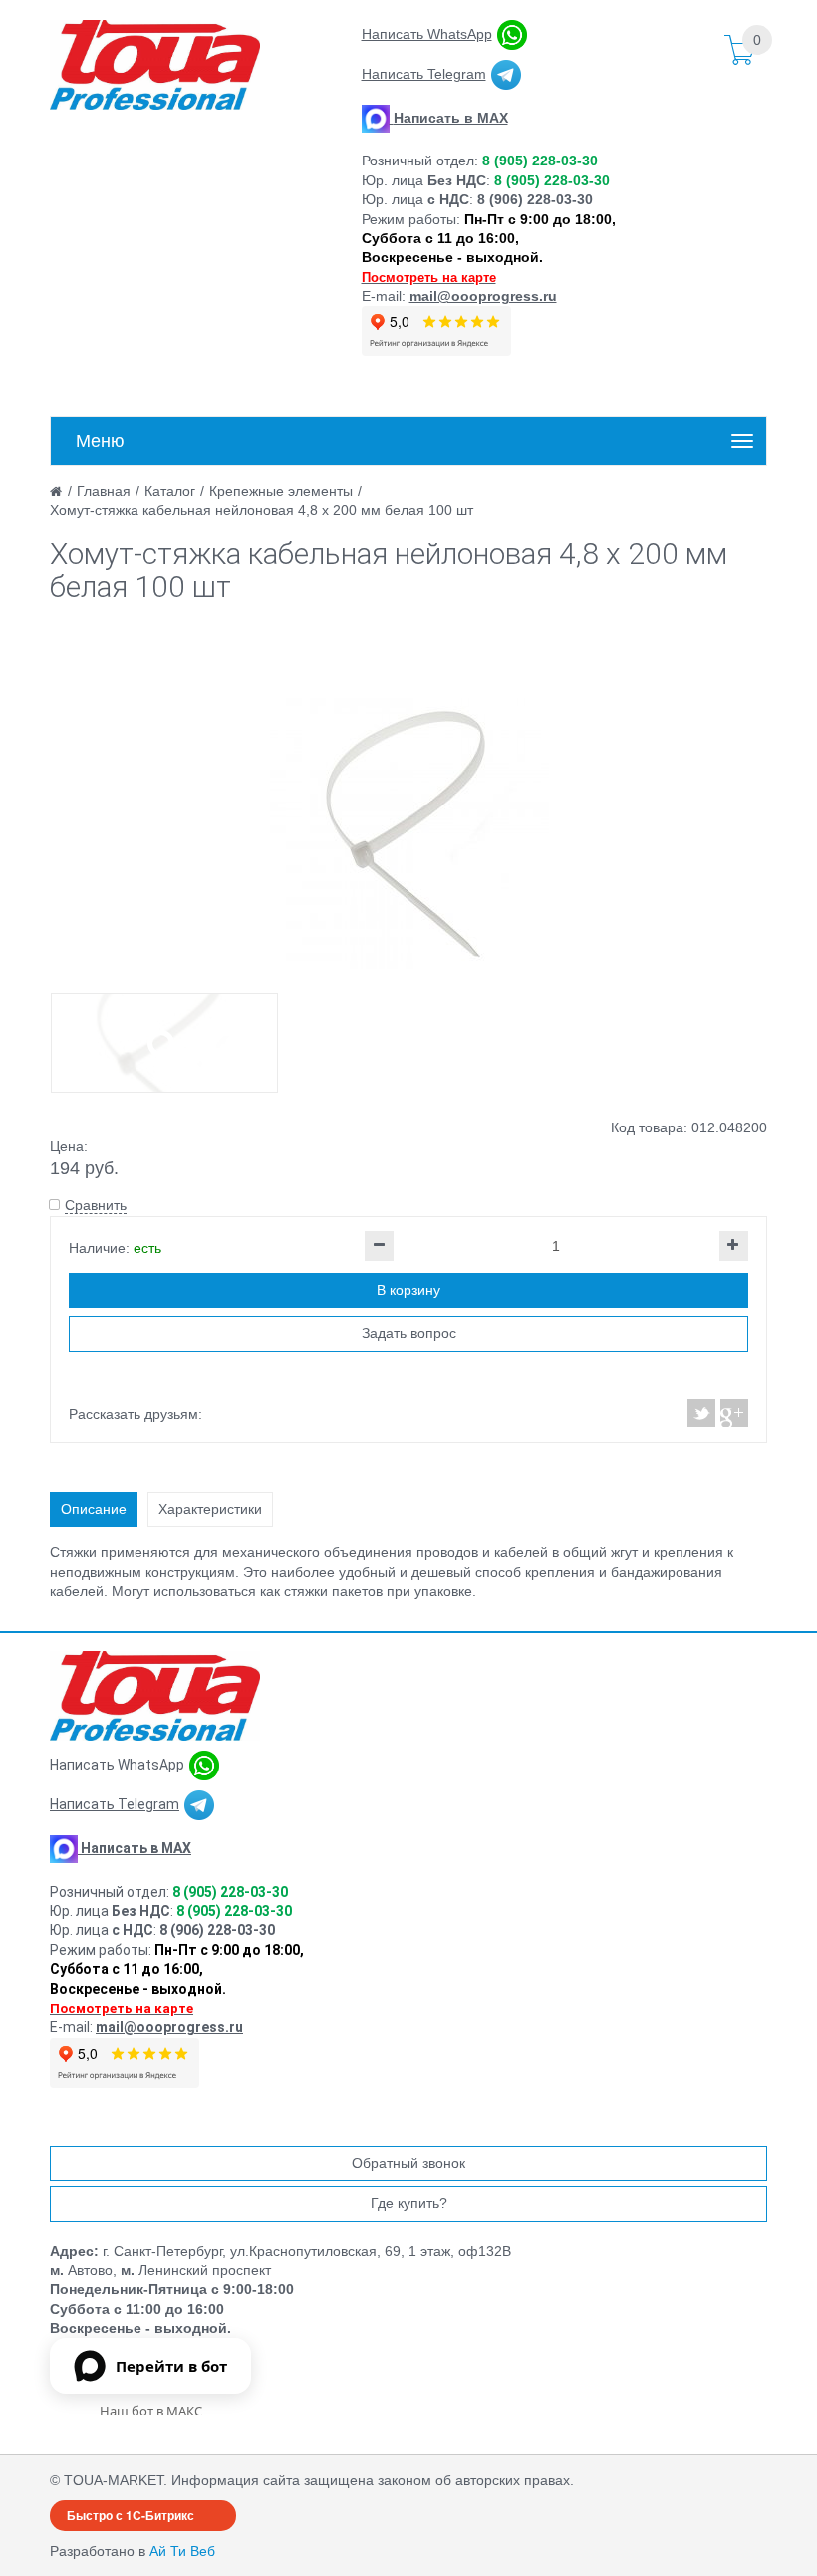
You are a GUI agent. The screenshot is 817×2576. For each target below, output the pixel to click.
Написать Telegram (424, 74)
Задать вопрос (409, 1333)
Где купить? (409, 2203)
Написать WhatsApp (427, 34)
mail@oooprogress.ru (483, 296)
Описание (94, 1509)
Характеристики (210, 1509)
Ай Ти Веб (182, 2551)
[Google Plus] (733, 1413)
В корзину (408, 1290)
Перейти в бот (171, 2366)
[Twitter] (702, 1413)
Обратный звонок (408, 2163)
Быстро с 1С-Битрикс (131, 2515)
